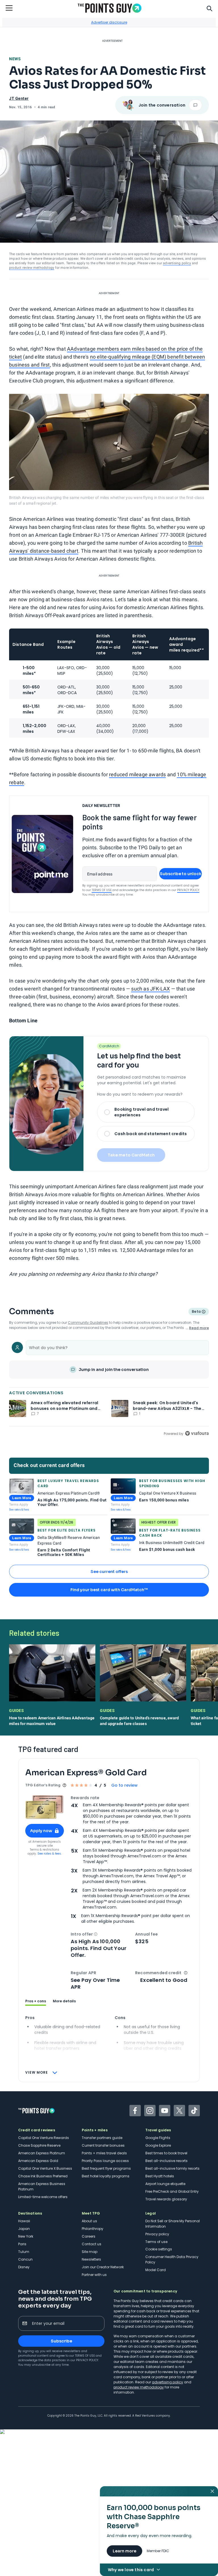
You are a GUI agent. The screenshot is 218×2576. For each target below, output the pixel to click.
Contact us (92, 2244)
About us (89, 2221)
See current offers (109, 1572)
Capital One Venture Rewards (44, 2138)
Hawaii (24, 2221)
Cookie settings (159, 2249)
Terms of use (156, 2242)
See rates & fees (19, 1509)
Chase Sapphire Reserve (39, 2145)
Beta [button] (196, 1312)
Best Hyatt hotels (160, 2176)
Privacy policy (157, 2234)
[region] (109, 1387)
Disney (24, 2267)
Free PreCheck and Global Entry (172, 2191)
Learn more (124, 2551)
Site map (90, 2252)
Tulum (24, 2252)
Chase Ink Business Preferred (43, 2176)
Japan (24, 2229)
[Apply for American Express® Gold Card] (45, 1807)
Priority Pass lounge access (105, 2161)
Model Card (156, 2270)
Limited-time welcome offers (43, 2197)
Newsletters (91, 2259)
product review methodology (32, 268)
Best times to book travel (166, 2153)
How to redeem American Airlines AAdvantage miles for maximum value (52, 1721)
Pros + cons (36, 2001)
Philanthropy (93, 2229)
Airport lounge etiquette (165, 2184)
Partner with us (94, 2275)
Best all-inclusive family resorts (172, 2168)
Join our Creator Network (103, 2267)
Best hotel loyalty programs (106, 2176)
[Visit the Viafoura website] (197, 1433)
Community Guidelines (88, 1323)
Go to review (124, 1785)
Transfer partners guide (102, 2138)
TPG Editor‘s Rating (43, 1785)
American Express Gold (38, 2161)
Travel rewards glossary (166, 2199)
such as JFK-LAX (150, 989)
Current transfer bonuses (103, 2145)
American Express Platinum (42, 2153)
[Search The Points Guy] (209, 8)
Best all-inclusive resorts (166, 2161)
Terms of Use (102, 890)
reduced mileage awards (137, 774)
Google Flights (158, 2138)
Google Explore (158, 2145)
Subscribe (61, 2341)
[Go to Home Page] (110, 8)
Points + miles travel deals (104, 2153)
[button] (96, 1934)
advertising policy (177, 263)
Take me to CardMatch (131, 1155)
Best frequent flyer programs (106, 2168)
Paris (22, 2244)
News (15, 59)
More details (64, 2001)
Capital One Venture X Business (45, 2168)
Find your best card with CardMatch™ (109, 1590)
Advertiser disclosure (109, 22)
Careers (89, 2236)
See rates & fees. (50, 1854)
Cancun (25, 2259)
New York (26, 2236)
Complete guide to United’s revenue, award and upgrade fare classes (139, 1721)
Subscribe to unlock (181, 874)
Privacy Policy (188, 890)
